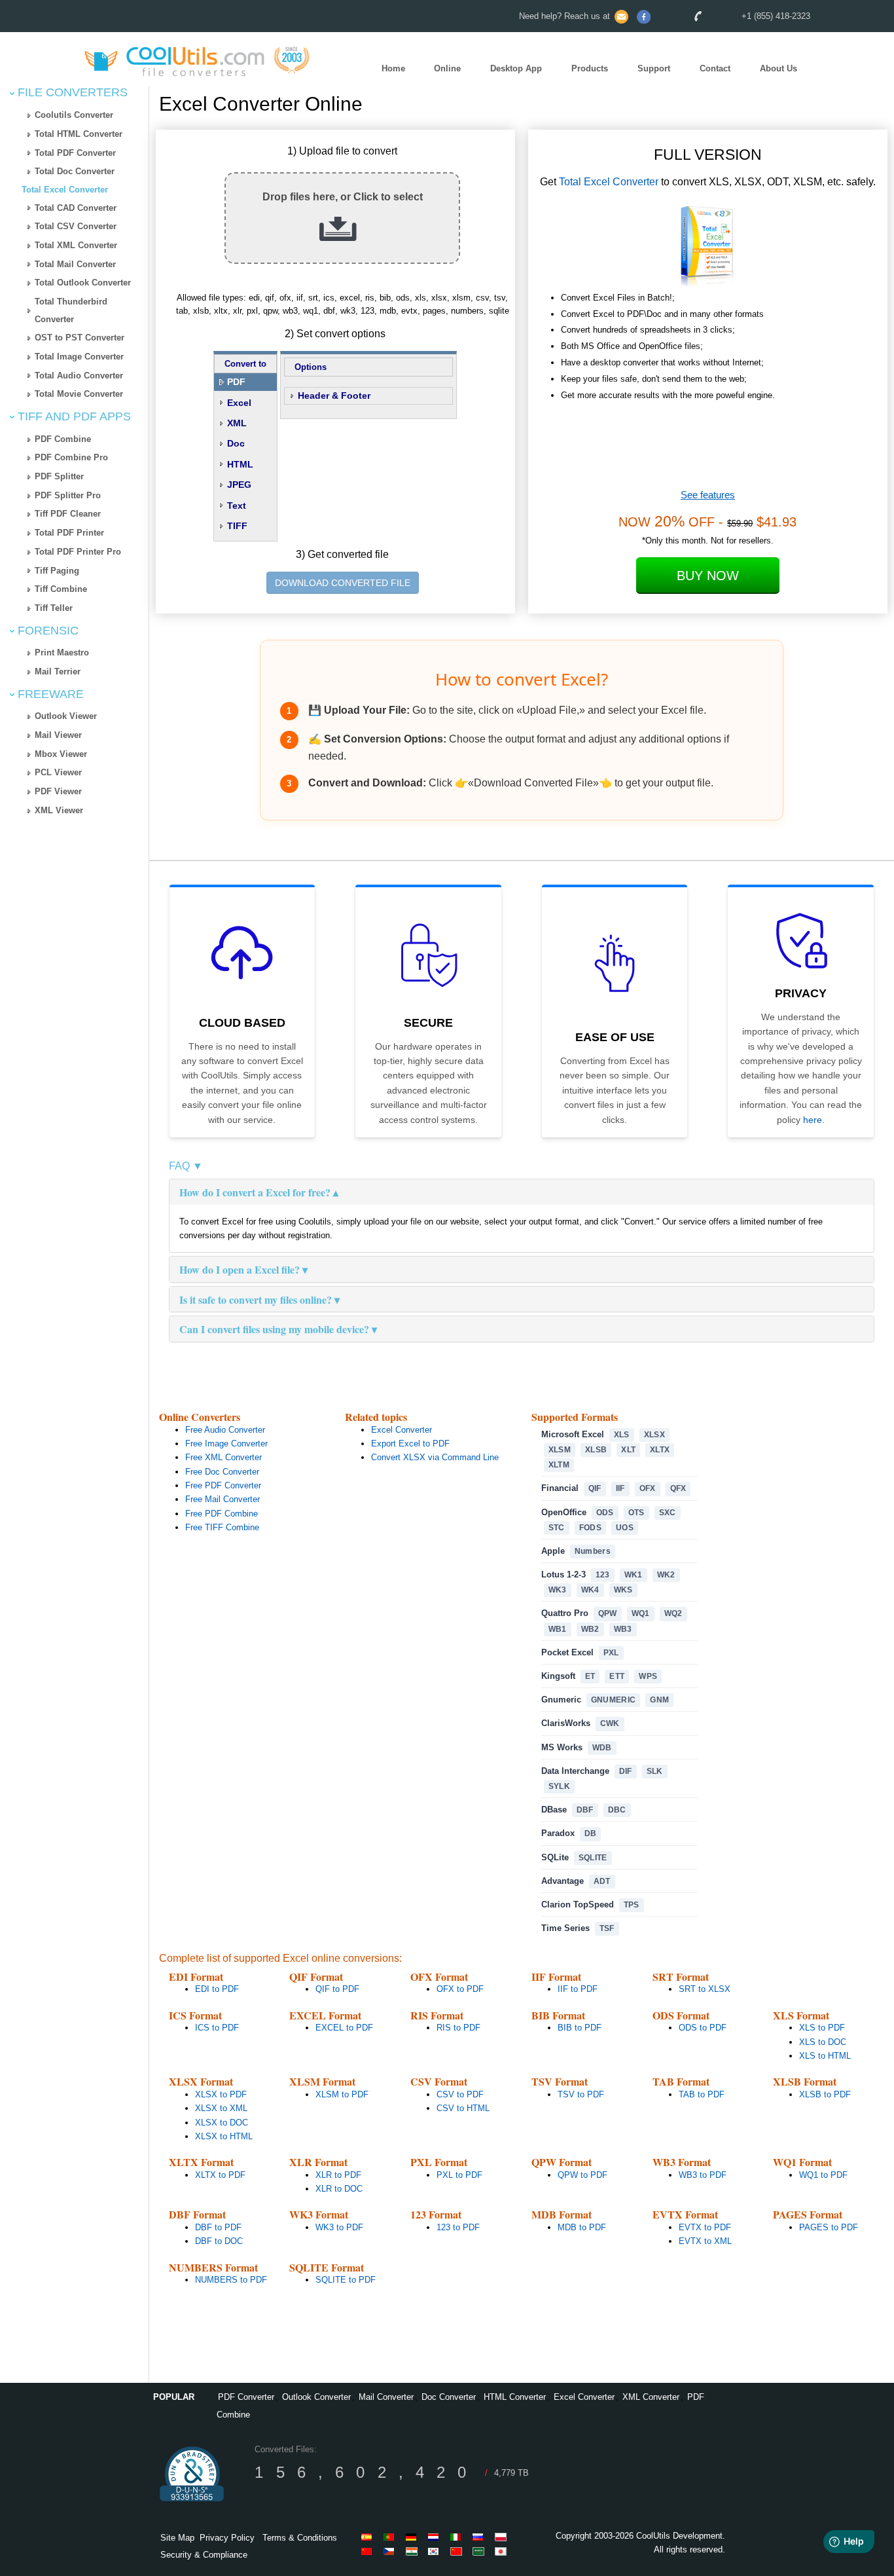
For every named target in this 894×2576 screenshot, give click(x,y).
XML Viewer (59, 810)
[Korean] (436, 2551)
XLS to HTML (825, 2056)
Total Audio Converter (79, 376)
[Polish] (503, 2537)
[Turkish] (391, 2551)
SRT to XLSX (705, 1989)
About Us (778, 68)
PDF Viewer (58, 791)
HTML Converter (515, 2397)
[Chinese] (458, 2551)
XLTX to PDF (220, 2175)
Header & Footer (334, 396)
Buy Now (708, 576)
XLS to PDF (822, 2028)
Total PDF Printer (69, 533)
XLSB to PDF (825, 2094)
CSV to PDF (460, 2094)
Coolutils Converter (74, 115)
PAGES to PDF (829, 2227)
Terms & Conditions (300, 2538)
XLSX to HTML (224, 2136)
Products (590, 68)
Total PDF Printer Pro (78, 552)
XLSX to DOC (222, 2123)
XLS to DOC (823, 2042)
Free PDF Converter (223, 1485)
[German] (414, 2537)
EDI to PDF (217, 1989)
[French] (369, 2551)
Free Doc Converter (222, 1472)
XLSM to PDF (342, 2094)
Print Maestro (62, 653)
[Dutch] (436, 2537)
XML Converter (651, 2397)
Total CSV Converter (76, 226)
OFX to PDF (460, 1989)
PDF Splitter (59, 476)
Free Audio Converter (225, 1430)
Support (654, 68)
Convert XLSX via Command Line (435, 1457)
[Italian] (458, 2537)
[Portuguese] (391, 2537)
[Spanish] (369, 2537)
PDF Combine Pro (71, 457)
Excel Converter (402, 1430)
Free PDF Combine (222, 1514)
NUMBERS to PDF (231, 2280)
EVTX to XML (705, 2241)
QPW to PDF (582, 2175)
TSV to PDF (581, 2094)
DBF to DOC (219, 2241)
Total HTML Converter (79, 134)
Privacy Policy (227, 2538)
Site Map (177, 2538)
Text (237, 506)
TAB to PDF (702, 2094)
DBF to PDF (218, 2227)
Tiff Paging (57, 571)
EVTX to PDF (705, 2227)
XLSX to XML (221, 2108)
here (813, 1120)
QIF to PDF (337, 1989)
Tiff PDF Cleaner (68, 514)
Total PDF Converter (75, 153)
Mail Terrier (58, 672)
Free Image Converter (226, 1444)
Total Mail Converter (75, 264)
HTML (240, 464)
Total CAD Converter (76, 208)
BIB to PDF (580, 2028)
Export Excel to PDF (410, 1444)
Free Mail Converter (223, 1499)
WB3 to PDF (703, 2175)
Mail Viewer (58, 735)
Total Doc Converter (75, 171)
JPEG (239, 485)
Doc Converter (449, 2397)
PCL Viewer (58, 772)
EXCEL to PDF (344, 2028)
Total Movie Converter (79, 394)
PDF (236, 382)
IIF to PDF (578, 1989)
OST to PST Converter (80, 338)
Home (393, 68)
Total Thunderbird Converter (71, 310)
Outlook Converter (316, 2397)
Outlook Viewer (66, 716)
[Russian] (480, 2537)
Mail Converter (386, 2397)
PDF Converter (246, 2397)
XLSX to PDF (221, 2094)
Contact (715, 68)
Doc (236, 443)
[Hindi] (414, 2551)
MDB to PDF (582, 2227)
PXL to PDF (459, 2175)
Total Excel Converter (65, 190)
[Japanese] (503, 2551)
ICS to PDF (217, 2028)
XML (237, 423)
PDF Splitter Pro (68, 495)
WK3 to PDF (339, 2227)
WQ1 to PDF (823, 2175)
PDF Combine (63, 439)
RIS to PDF (458, 2028)
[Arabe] (480, 2551)
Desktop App (516, 68)
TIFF (237, 526)
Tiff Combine (61, 589)
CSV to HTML (463, 2108)
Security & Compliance (204, 2555)
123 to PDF (458, 2227)
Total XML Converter (76, 245)
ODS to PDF (703, 2028)
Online (447, 68)
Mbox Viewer (61, 754)
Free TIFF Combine (222, 1527)
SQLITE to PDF (346, 2280)
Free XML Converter (223, 1457)
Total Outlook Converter (83, 283)
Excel (239, 403)
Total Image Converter (79, 357)
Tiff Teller (54, 608)
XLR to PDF (338, 2175)
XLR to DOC (339, 2189)
